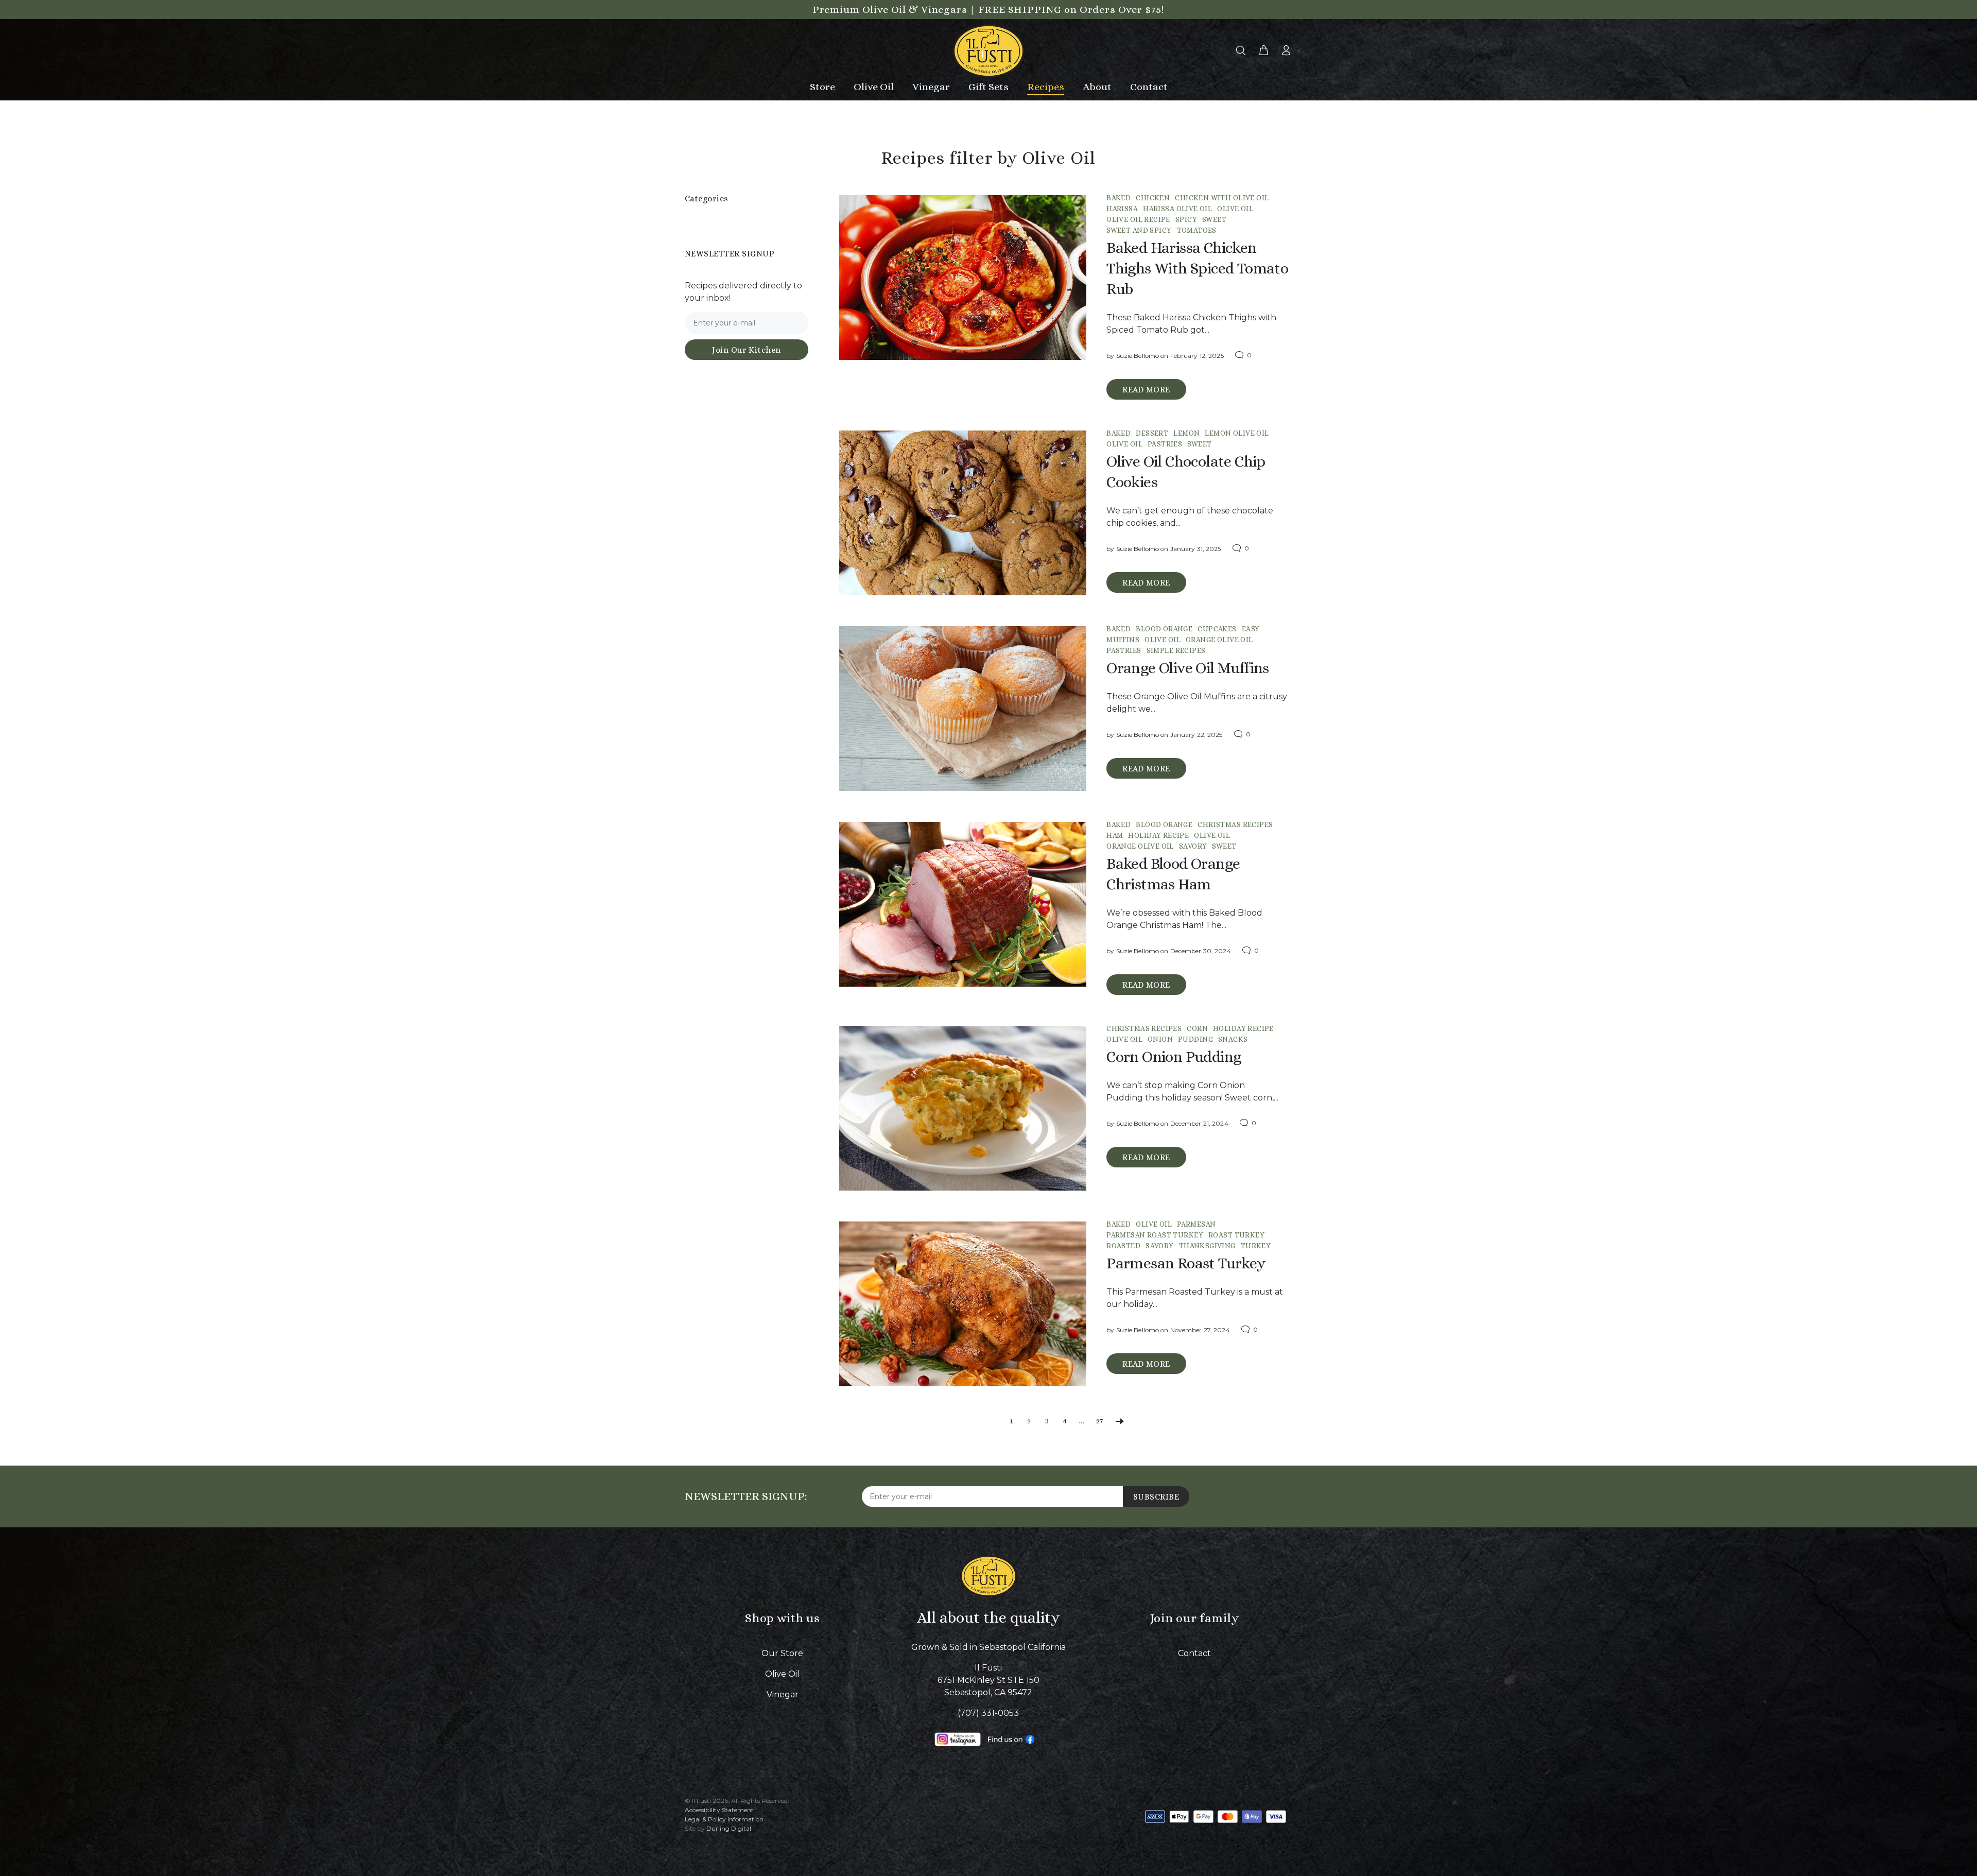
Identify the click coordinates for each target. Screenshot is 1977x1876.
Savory (1193, 846)
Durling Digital (729, 1828)
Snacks (1233, 1039)
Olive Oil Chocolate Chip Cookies (1186, 472)
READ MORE (1146, 390)
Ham (1115, 835)
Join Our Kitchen (747, 350)
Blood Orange (1164, 629)
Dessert (1152, 433)
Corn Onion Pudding (1174, 1057)
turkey (1256, 1246)
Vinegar (783, 1694)
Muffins (1123, 640)
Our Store (782, 1653)
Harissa (1122, 209)
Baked (1118, 198)
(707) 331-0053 (988, 1713)
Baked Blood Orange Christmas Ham (1173, 874)
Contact (1194, 1653)
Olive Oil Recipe (1138, 219)
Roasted (1123, 1246)
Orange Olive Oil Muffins (1188, 668)
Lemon (1186, 433)
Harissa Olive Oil (1177, 209)
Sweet (1214, 219)
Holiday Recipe (1158, 835)
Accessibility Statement (719, 1810)
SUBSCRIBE (1156, 1497)
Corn (1197, 1028)
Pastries (1165, 444)
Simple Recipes (1176, 650)
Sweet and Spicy (1139, 230)
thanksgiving (1207, 1246)
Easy (1251, 629)
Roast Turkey (1236, 1235)
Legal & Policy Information (724, 1819)
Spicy (1186, 219)
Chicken (1153, 198)
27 (1099, 1421)
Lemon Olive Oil (1237, 433)
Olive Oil (1235, 209)
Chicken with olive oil (1222, 198)
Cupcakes (1217, 629)
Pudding (1195, 1039)
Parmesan (1196, 1224)
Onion (1160, 1039)
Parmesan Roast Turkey (1155, 1235)
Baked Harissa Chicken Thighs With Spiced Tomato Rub (1197, 268)
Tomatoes (1197, 230)
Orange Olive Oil (1219, 640)
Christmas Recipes (1235, 824)
